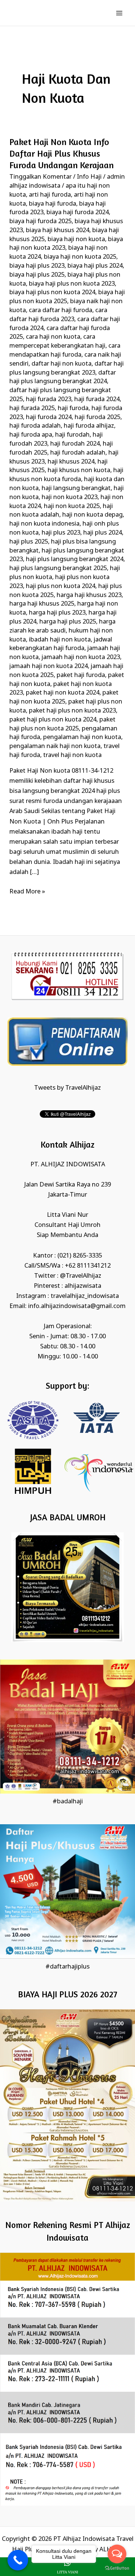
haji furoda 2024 (49, 417)
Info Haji (89, 177)
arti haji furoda (50, 195)
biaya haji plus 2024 (95, 266)
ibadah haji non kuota (60, 640)
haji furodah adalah (78, 453)
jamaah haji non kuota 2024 (49, 666)
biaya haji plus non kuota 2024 (52, 293)
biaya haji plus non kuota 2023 (72, 284)
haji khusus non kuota (79, 470)
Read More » (27, 891)
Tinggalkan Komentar (40, 177)
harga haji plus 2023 (57, 613)
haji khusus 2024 (71, 462)
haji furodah (72, 435)
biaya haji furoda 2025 (40, 221)
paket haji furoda (81, 675)
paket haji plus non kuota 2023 (72, 711)
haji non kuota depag (92, 515)
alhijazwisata (83, 1286)
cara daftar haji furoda (61, 310)
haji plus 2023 (61, 533)
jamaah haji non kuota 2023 (81, 657)
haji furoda (73, 408)
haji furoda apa (31, 435)
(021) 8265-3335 (80, 1256)
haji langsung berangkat (76, 488)
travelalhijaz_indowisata (85, 1296)
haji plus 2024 (103, 533)
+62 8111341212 (88, 1266)
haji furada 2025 (32, 408)
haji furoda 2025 (97, 417)
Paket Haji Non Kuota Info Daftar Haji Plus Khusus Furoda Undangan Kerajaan (61, 153)
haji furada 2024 (97, 399)
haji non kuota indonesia (44, 524)
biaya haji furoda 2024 (78, 213)
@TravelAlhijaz (81, 1276)
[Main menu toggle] (119, 13)
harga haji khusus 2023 (89, 595)
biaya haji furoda (52, 204)
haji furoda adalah (35, 426)
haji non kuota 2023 (70, 497)
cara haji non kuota (53, 337)
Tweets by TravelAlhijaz (67, 1088)
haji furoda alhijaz (89, 426)
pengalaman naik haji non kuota (55, 746)
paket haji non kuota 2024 (63, 693)
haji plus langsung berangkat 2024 (75, 559)
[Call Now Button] (18, 2560)
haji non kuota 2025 (72, 506)
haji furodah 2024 (75, 444)
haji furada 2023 (49, 399)
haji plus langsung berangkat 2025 (58, 568)
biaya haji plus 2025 (37, 275)
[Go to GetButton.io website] (117, 2568)
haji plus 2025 (29, 542)
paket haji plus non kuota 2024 (53, 720)
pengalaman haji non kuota (82, 737)
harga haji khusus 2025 (42, 604)
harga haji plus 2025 (68, 622)
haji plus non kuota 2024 (61, 586)
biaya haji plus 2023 (37, 266)
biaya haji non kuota (76, 239)
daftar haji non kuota (61, 364)
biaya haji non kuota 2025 (80, 257)
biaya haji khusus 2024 (58, 230)
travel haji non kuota (72, 755)
